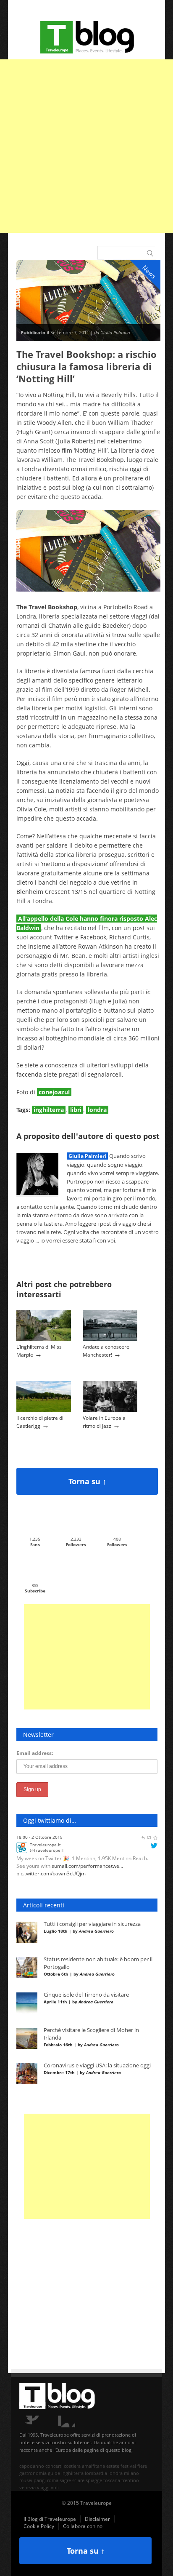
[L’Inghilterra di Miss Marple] (44, 1339)
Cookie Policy (39, 2526)
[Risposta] (143, 1877)
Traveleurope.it (45, 1838)
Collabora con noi (83, 2526)
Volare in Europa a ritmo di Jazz (104, 1422)
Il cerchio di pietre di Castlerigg (40, 1422)
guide (54, 2473)
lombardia (96, 2473)
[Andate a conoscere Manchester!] (110, 1339)
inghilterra (49, 1110)
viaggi (43, 2487)
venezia (28, 2487)
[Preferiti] (155, 1877)
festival (128, 2466)
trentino (130, 2480)
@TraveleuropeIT (47, 1844)
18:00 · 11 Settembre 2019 (43, 1877)
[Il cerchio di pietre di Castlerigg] (44, 1410)
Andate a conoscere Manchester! (106, 1351)
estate (113, 2466)
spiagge (94, 2480)
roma (53, 2480)
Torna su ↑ (87, 1481)
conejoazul (54, 1092)
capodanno (32, 2466)
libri (76, 1110)
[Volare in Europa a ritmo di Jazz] (110, 1410)
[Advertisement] (86, 146)
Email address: (35, 1753)
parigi (40, 2480)
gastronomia (33, 2473)
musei (26, 2480)
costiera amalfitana (84, 2466)
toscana (112, 2480)
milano (131, 2473)
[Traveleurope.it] (22, 1845)
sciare (78, 2480)
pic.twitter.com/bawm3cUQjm (51, 1867)
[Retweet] (149, 1877)
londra (97, 1110)
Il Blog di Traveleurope (50, 2519)
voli (55, 2487)
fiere (142, 2466)
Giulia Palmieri (87, 1156)
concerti (54, 2466)
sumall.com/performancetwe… (87, 1860)
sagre (65, 2480)
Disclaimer (97, 2519)
